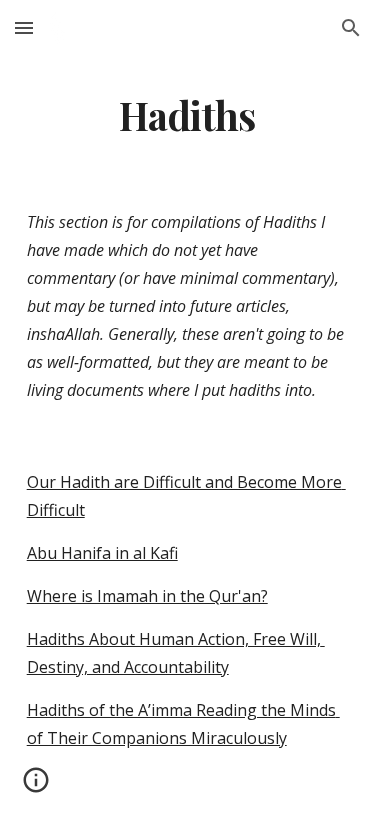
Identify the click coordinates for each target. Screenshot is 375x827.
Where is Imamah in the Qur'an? (147, 596)
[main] (188, 116)
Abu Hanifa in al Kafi (102, 553)
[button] (24, 27)
